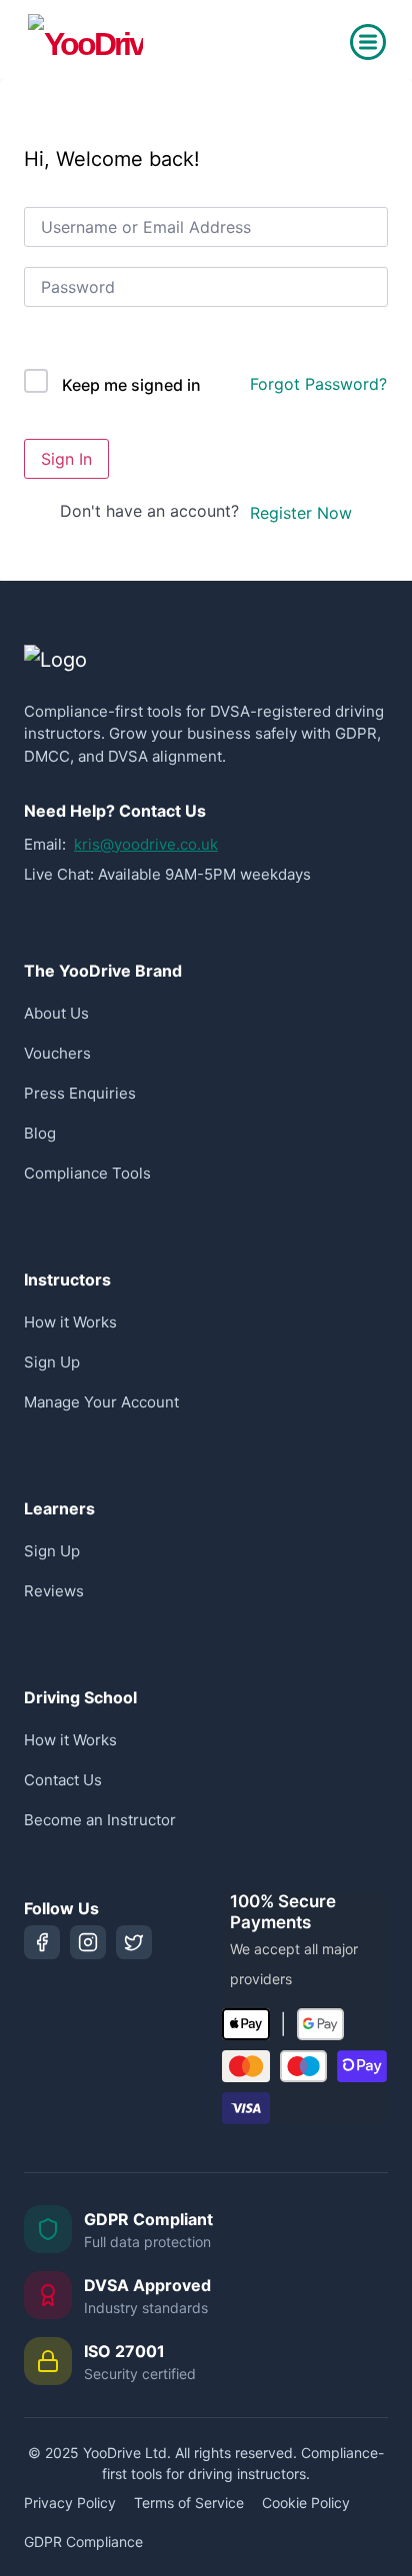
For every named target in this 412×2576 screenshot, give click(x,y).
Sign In (66, 459)
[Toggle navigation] (368, 42)
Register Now (301, 513)
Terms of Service (189, 2503)
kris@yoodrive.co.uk (146, 844)
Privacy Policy (70, 2503)
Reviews (54, 1591)
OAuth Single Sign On (126, 354)
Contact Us (63, 1780)
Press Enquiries (80, 1093)
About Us (56, 1013)
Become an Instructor (100, 1820)
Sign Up (52, 1362)
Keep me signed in (131, 385)
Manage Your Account (101, 1402)
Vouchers (57, 1053)
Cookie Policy (306, 2503)
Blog (40, 1133)
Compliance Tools (87, 1173)
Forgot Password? (318, 384)
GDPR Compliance (83, 2542)
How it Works (70, 1322)
